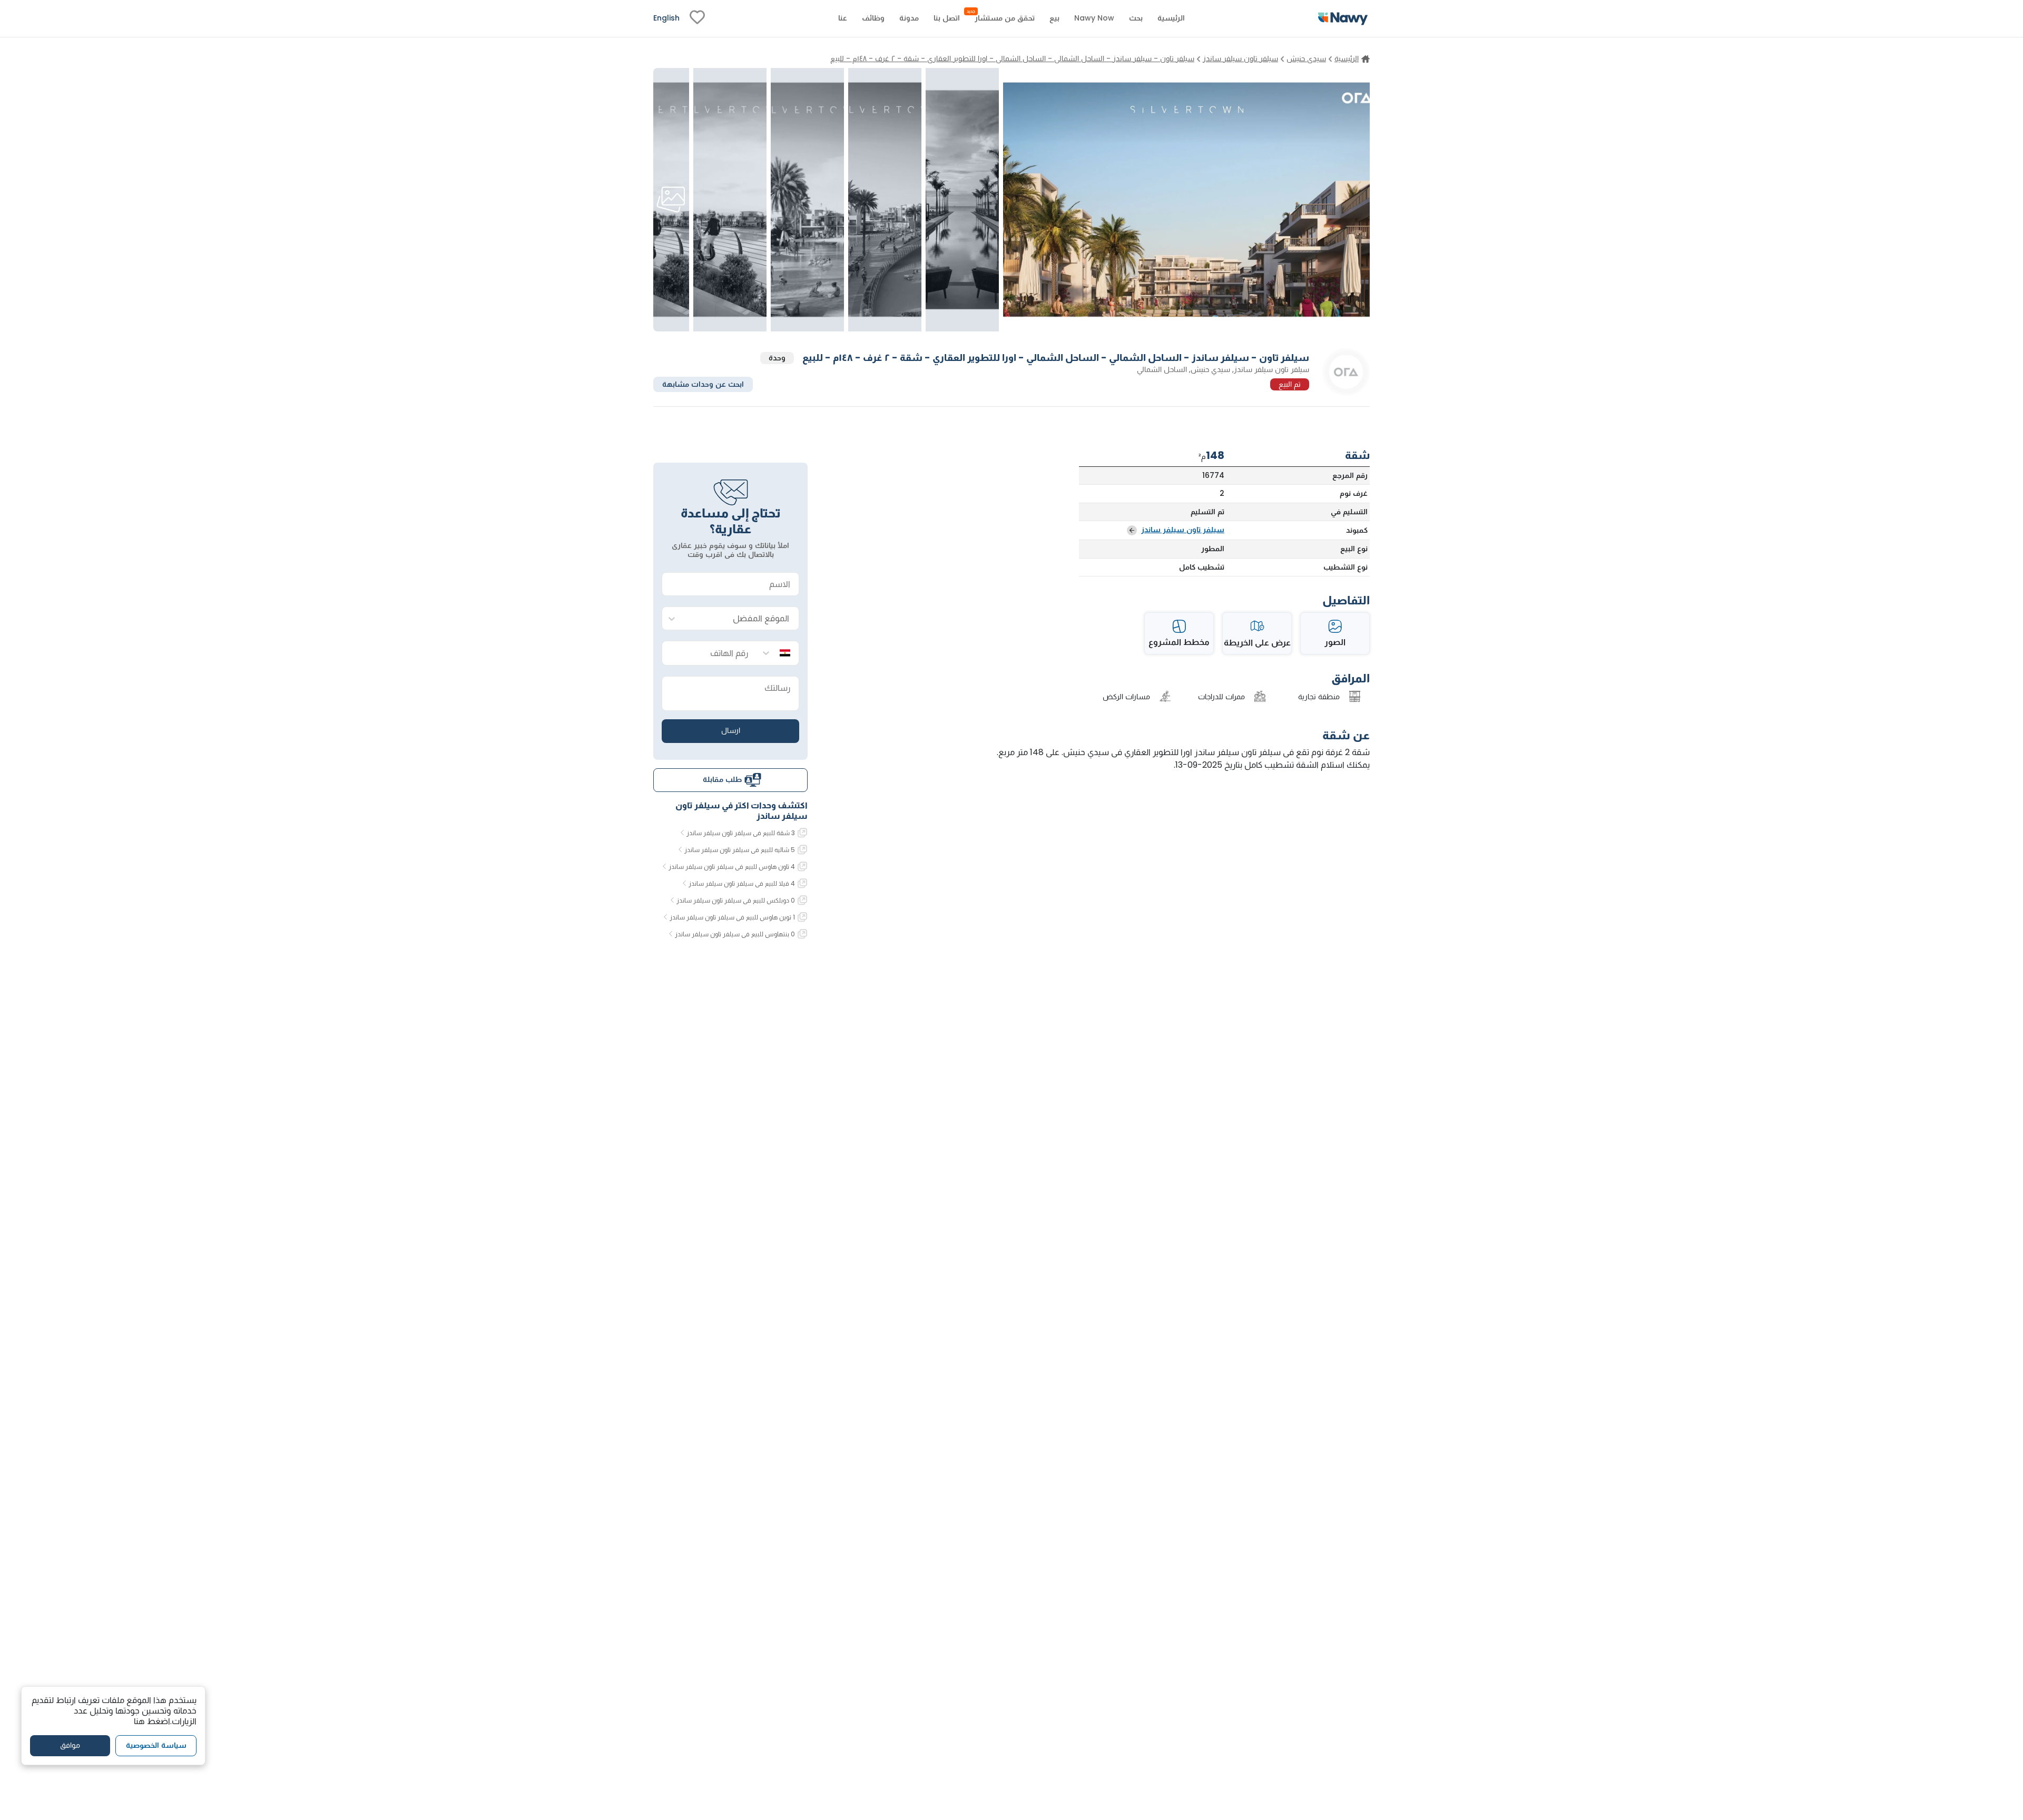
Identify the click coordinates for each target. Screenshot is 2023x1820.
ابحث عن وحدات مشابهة (703, 384)
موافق (70, 1746)
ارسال (731, 730)
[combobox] (741, 619)
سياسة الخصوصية (156, 1746)
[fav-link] (697, 18)
